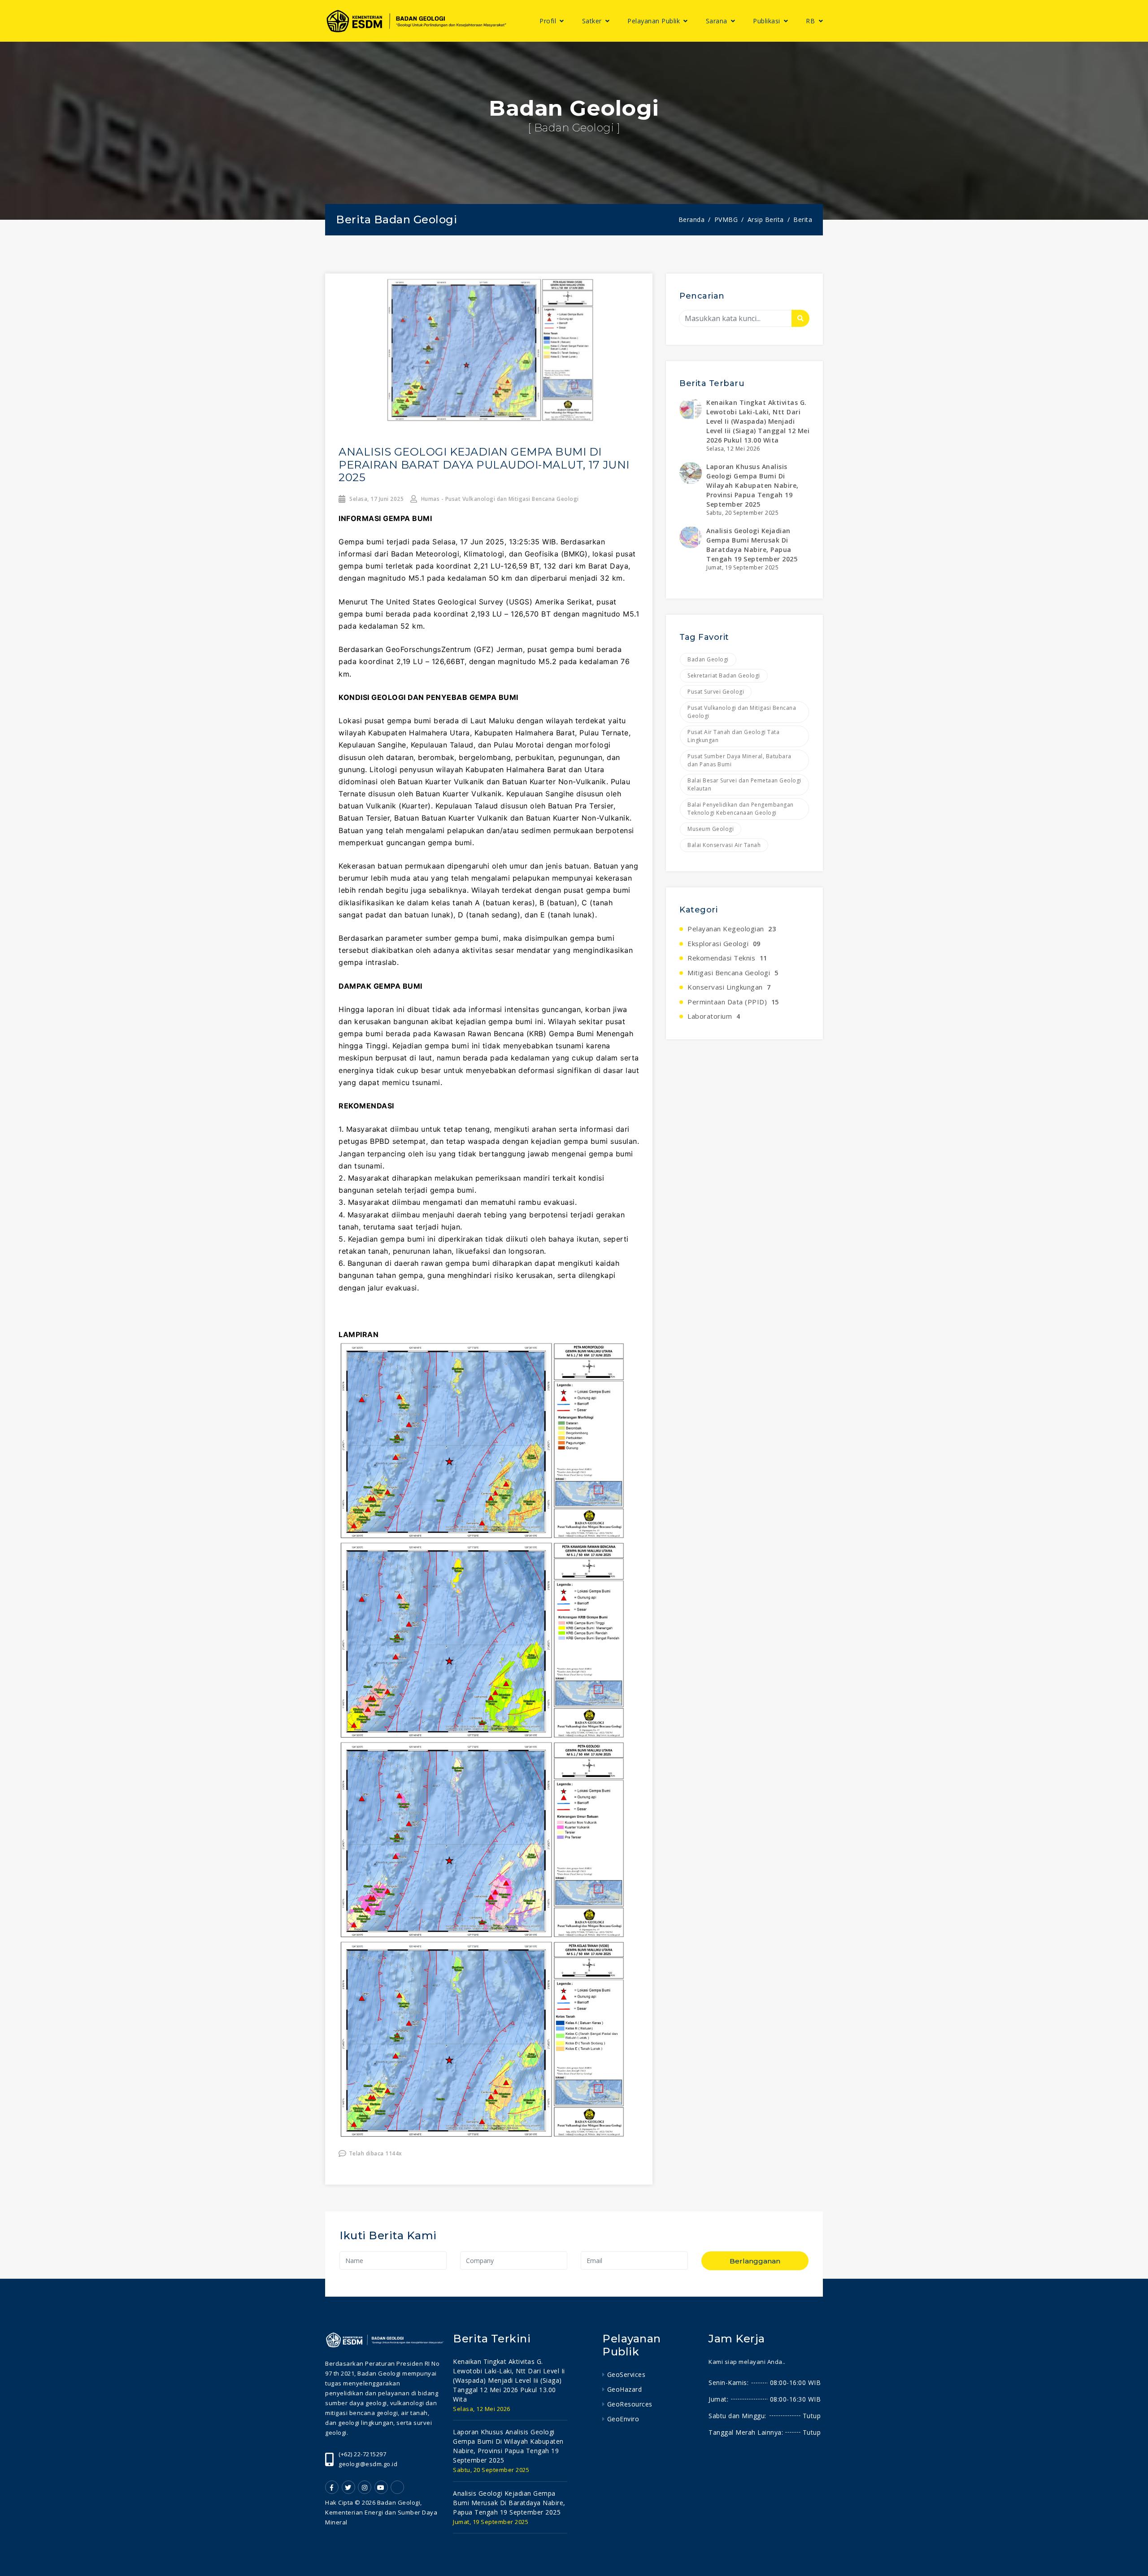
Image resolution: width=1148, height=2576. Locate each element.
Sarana (718, 21)
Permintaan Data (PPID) (733, 1002)
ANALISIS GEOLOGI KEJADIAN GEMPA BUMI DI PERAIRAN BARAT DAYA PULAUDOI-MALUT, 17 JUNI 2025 (484, 465)
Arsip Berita (766, 219)
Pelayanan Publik (655, 21)
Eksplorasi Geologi (724, 943)
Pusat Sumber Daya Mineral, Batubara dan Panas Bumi (739, 760)
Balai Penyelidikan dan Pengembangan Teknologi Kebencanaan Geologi (741, 809)
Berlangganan (755, 2261)
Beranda (692, 219)
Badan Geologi (708, 659)
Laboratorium (714, 1016)
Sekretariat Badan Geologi (724, 675)
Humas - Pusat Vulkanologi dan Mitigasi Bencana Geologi (499, 499)
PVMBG (726, 219)
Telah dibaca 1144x (376, 2153)
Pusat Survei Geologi (716, 692)
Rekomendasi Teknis (727, 958)
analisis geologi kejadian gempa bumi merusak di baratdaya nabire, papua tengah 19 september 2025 (509, 2503)
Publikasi (768, 21)
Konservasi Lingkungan (729, 987)
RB (811, 21)
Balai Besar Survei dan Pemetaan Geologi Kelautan (744, 784)
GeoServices (626, 2374)
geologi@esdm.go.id (368, 2464)
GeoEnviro (623, 2419)
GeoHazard (624, 2389)
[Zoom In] (489, 351)
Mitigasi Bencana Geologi (733, 973)
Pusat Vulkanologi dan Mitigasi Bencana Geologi (742, 712)
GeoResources (630, 2404)
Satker (593, 21)
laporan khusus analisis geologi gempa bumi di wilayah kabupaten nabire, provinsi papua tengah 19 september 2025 (752, 485)
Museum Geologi (711, 829)
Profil (549, 21)
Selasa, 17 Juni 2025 (376, 499)
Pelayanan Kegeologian (732, 929)
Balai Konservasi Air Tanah (724, 845)
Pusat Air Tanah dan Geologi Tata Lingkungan (733, 736)
